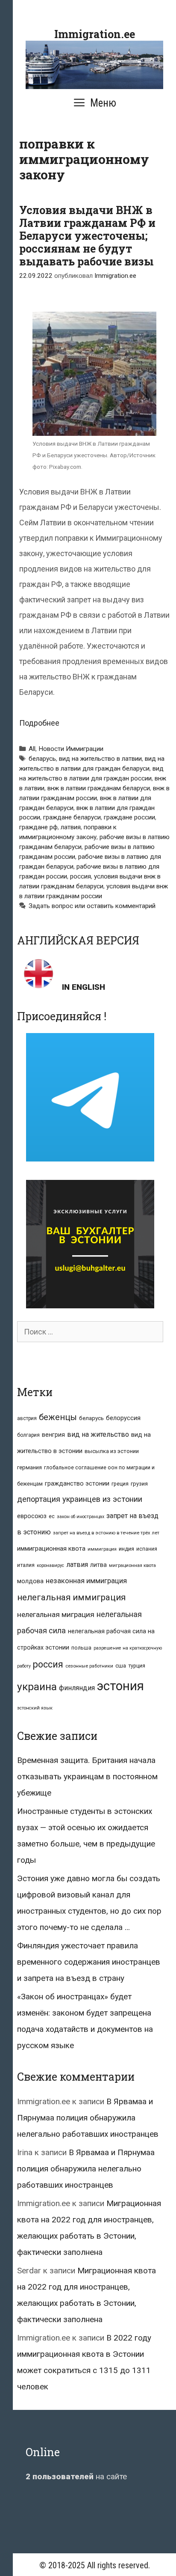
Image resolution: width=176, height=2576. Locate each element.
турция (137, 1666)
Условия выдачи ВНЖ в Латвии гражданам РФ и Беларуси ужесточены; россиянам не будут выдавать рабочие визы (87, 236)
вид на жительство (98, 1434)
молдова (30, 1581)
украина (37, 1687)
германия (29, 1467)
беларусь (42, 759)
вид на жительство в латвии (100, 759)
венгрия (53, 1435)
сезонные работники (89, 1666)
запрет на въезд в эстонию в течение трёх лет (106, 1533)
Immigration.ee (95, 34)
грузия (139, 1484)
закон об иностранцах (81, 1517)
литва (98, 1565)
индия (126, 1549)
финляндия (77, 1688)
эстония (120, 1686)
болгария (28, 1435)
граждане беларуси (72, 817)
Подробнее (39, 723)
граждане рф (38, 827)
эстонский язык (35, 1708)
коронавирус (50, 1565)
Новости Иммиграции (71, 749)
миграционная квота (132, 1565)
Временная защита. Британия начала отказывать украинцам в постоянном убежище (87, 1776)
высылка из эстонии (112, 1451)
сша (121, 1666)
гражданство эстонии (77, 1483)
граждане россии (129, 817)
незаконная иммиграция (86, 1581)
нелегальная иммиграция (71, 1597)
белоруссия (123, 1418)
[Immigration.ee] (94, 64)
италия (26, 1565)
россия (81, 876)
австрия (27, 1418)
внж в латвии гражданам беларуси (99, 788)
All (32, 749)
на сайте (76, 2476)
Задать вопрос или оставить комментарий (92, 906)
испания (147, 1549)
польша (81, 1648)
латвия (71, 827)
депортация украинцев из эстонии (80, 1499)
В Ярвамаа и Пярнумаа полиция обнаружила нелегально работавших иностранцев (88, 2118)
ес (52, 1516)
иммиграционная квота (51, 1549)
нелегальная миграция (56, 1614)
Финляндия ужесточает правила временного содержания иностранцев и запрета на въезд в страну (89, 1962)
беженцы (58, 1417)
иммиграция (102, 1549)
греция (120, 1484)
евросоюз (32, 1516)
